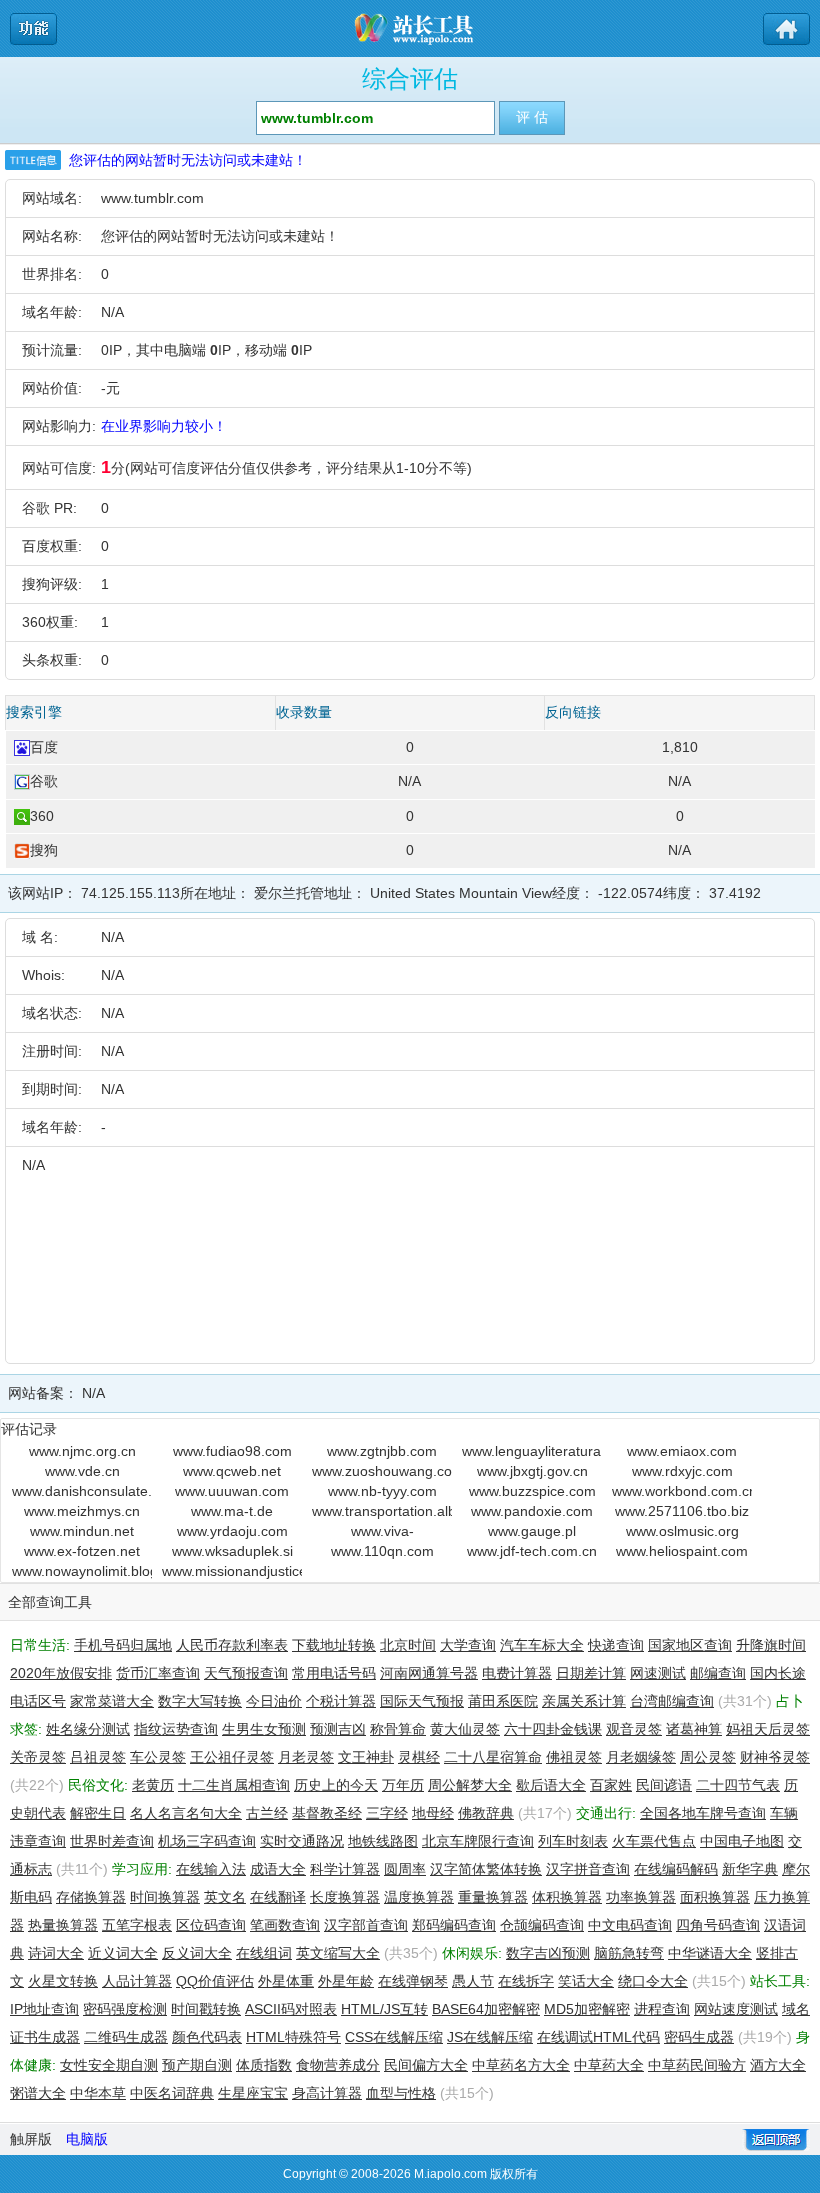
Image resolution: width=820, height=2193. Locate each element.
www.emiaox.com (682, 1451)
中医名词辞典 (172, 2093)
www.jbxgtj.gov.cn (532, 1471)
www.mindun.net (82, 1531)
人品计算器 (137, 1981)
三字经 (387, 1813)
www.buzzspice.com (532, 1491)
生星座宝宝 (253, 2093)
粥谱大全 (38, 2093)
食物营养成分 (338, 2065)
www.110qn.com (382, 1551)
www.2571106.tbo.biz (682, 1511)
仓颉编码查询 (542, 1925)
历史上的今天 (336, 1785)
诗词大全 (56, 1953)
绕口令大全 (653, 1981)
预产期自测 (197, 2065)
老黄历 (153, 1785)
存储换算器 (91, 1897)
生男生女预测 (264, 1729)
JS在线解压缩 (490, 2037)
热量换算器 (63, 1925)
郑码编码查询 (454, 1925)
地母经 (433, 1813)
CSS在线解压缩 (394, 2037)
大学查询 (468, 1645)
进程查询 (662, 2009)
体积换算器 (567, 1897)
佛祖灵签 (574, 1757)
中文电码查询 (630, 1925)
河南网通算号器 (429, 1673)
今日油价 (274, 1701)
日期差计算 (591, 1673)
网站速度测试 (736, 2009)
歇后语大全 (551, 1785)
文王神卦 (366, 1757)
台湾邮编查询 (672, 1701)
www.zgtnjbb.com (382, 1451)
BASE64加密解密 (486, 2009)
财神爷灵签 (775, 1757)
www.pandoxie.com (532, 1511)
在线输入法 (211, 1869)
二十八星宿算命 (493, 1757)
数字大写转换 (200, 1701)
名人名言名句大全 (186, 1813)
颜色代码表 (207, 2037)
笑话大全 (586, 1981)
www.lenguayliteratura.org (532, 1451)
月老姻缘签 (641, 1757)
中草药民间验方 (697, 2065)
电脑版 (87, 2139)
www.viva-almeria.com (382, 1532)
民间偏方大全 (426, 2065)
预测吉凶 (338, 1729)
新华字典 (750, 1869)
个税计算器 (341, 1701)
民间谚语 (664, 1785)
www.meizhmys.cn (82, 1511)
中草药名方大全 (521, 2065)
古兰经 (267, 1813)
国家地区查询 (690, 1645)
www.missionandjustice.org (232, 1571)
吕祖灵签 (98, 1757)
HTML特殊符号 (293, 2037)
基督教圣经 (327, 1813)
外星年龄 (346, 1981)
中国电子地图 (742, 1841)
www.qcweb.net (232, 1471)
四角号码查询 (718, 1925)
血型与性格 (401, 2093)
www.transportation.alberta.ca (382, 1511)
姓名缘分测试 (88, 1729)
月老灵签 (306, 1757)
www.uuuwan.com (232, 1491)
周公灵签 (708, 1757)
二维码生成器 (126, 2037)
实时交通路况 (302, 1841)
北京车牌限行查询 (478, 1841)
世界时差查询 (112, 1841)
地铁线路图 (383, 1841)
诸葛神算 (694, 1729)
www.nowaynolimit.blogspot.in (82, 1571)
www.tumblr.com (152, 198)
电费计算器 (517, 1673)
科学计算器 (345, 1869)
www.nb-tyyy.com (382, 1491)
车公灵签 (158, 1757)
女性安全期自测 (109, 2065)
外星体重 (286, 1981)
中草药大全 (609, 2065)
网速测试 (658, 1673)
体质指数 (264, 2065)
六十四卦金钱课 (553, 1729)
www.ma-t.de (232, 1511)
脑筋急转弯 (629, 1953)
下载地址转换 (334, 1645)
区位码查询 (211, 1925)
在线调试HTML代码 (598, 2037)
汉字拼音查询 (588, 1869)
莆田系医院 (503, 1701)
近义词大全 (123, 1953)
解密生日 (98, 1813)
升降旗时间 (771, 1645)
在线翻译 (278, 1897)
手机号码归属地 (123, 1645)
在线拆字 (526, 1981)
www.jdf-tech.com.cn (532, 1551)
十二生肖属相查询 (234, 1785)
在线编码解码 (676, 1869)
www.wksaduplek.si (232, 1551)
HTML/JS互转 (384, 2009)
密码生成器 (699, 2037)
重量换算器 (493, 1897)
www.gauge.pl (532, 1531)
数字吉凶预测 (548, 1953)
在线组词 (264, 1953)
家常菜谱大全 (112, 1701)
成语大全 (278, 1869)
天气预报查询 (246, 1673)
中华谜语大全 (710, 1953)
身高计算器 (327, 2093)
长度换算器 (345, 1897)
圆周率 (405, 1869)
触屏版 (31, 2139)
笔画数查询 (285, 1925)
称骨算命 (398, 1729)
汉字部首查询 (366, 1925)
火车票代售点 (654, 1841)
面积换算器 (715, 1897)
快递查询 (616, 1645)
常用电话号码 (334, 1673)
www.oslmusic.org (682, 1531)
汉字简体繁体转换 (486, 1869)
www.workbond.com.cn (682, 1491)
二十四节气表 (738, 1785)
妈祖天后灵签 (768, 1729)
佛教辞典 (486, 1813)
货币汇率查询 (158, 1673)
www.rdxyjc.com (682, 1471)
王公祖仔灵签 (232, 1757)
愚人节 (473, 1981)
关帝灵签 (38, 1757)
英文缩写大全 (338, 1953)
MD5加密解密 (587, 2009)
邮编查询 (718, 1673)
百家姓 (611, 1785)
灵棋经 (419, 1757)
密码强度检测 (125, 2009)
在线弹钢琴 (413, 1981)
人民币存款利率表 (232, 1645)
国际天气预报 (422, 1701)
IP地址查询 (44, 2009)
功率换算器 (641, 1897)
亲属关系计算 (584, 1701)
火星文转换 (63, 1981)
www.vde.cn (82, 1471)
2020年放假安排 (61, 1673)
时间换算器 (165, 1897)
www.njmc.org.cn (82, 1451)
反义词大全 (197, 1953)
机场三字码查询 (207, 1841)
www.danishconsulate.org (82, 1491)
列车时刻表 (573, 1841)
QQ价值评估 (215, 1981)
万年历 (403, 1785)
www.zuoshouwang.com (382, 1471)
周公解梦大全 (470, 1785)
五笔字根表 (137, 1925)
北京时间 (408, 1645)
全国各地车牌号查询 (703, 1813)
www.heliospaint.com (682, 1551)
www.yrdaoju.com (232, 1531)
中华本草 (98, 2093)
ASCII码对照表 (291, 2009)
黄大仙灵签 (465, 1729)
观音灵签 (634, 1729)
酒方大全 (778, 2065)
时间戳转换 (206, 2009)
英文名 (225, 1897)
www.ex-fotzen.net (82, 1551)
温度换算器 (419, 1897)
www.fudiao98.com (232, 1451)
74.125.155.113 (130, 893)
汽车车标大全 (542, 1645)
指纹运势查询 (176, 1729)
